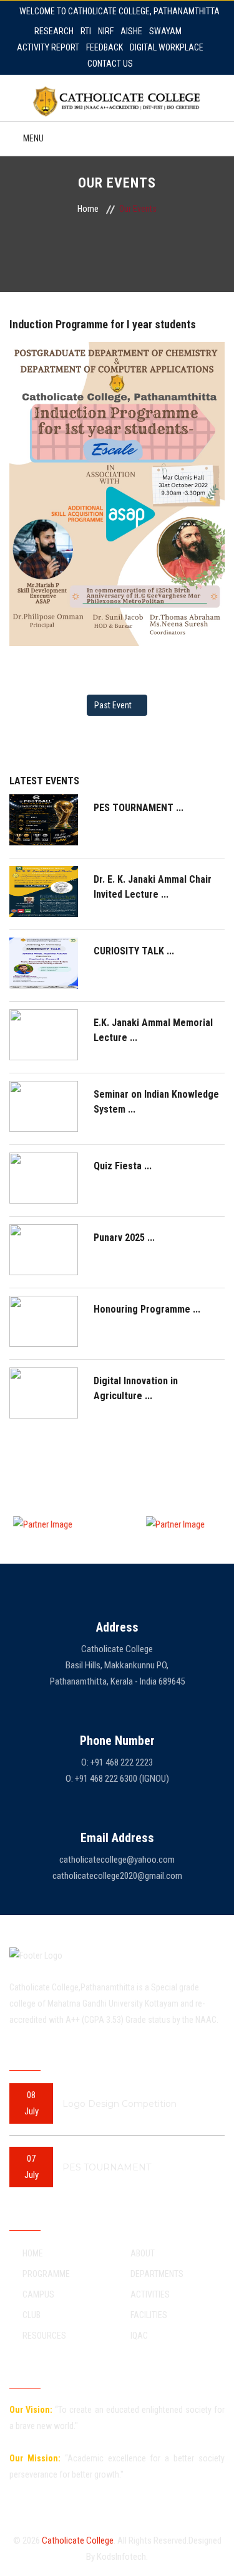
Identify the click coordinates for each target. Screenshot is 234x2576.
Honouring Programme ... (147, 1309)
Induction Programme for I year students (103, 324)
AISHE (131, 31)
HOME (33, 2253)
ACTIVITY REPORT (48, 47)
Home (88, 209)
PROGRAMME (46, 2274)
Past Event (114, 705)
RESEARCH (54, 31)
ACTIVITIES (150, 2294)
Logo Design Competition (119, 2104)
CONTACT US (110, 64)
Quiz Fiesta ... (123, 1166)
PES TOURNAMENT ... (139, 808)
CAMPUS (38, 2294)
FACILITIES (149, 2315)
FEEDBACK (105, 47)
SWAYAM (165, 31)
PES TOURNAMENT (107, 2167)
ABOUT (143, 2253)
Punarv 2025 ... (124, 1238)
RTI (86, 31)
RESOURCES (44, 2336)
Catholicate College (78, 2540)
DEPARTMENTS (157, 2274)
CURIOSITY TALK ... (134, 951)
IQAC (139, 2336)
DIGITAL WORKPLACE (167, 47)
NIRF (106, 31)
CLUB (32, 2315)
